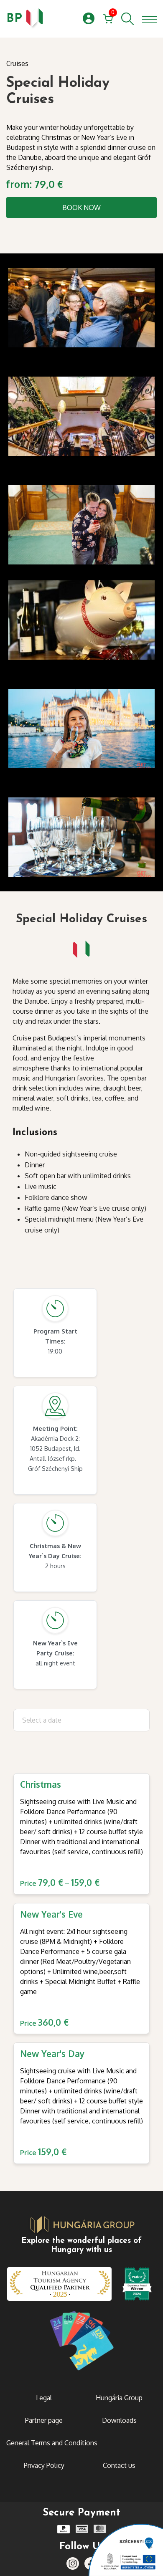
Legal (44, 2398)
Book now (81, 207)
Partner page (44, 2420)
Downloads (119, 2420)
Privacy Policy (44, 2465)
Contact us (119, 2465)
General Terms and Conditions (52, 2443)
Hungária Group (119, 2398)
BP (14, 19)
